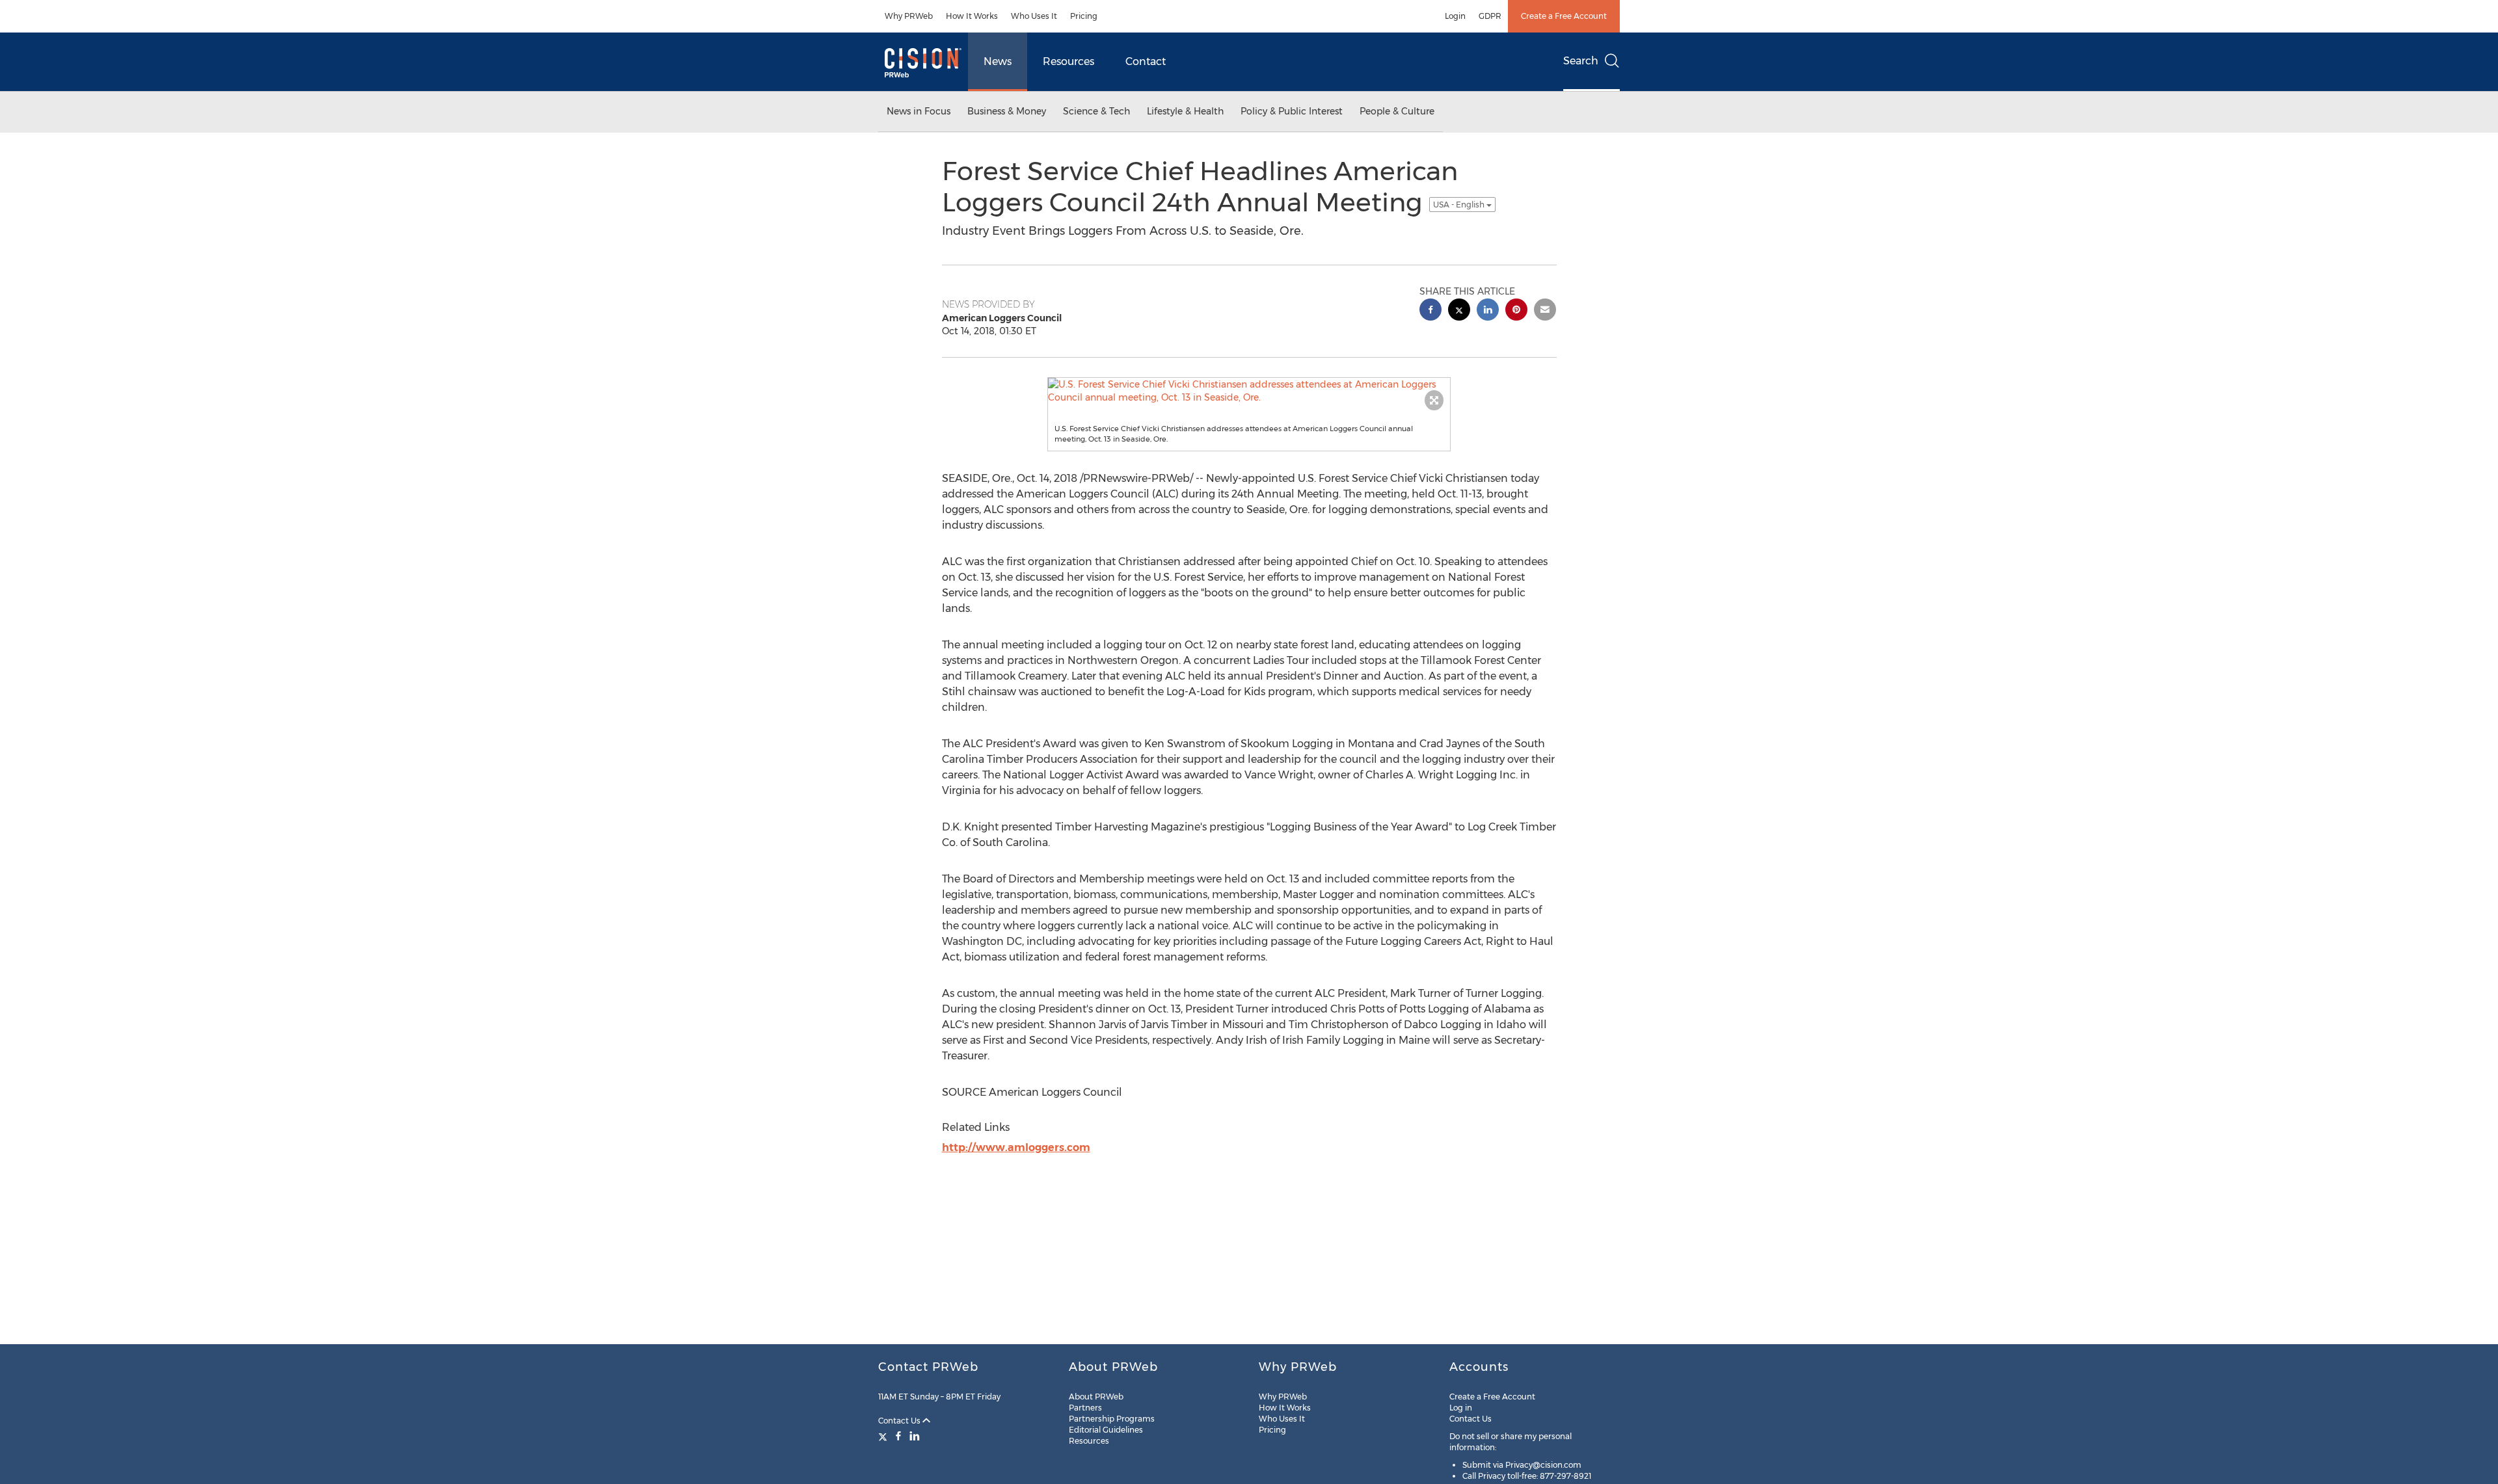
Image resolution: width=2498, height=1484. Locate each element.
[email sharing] (1545, 311)
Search (1581, 61)
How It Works (972, 16)
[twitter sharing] (1459, 311)
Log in (1461, 1408)
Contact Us (900, 1421)
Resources (1068, 61)
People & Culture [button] (1397, 111)
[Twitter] (884, 1436)
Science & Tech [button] (1096, 111)
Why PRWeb (909, 16)
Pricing (1084, 16)
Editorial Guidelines (1106, 1430)
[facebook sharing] (1430, 311)
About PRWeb (1096, 1397)
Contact (1146, 61)
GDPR (1490, 16)
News (998, 61)
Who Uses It (1034, 16)
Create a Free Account (1564, 16)
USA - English (1460, 205)
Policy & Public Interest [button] (1292, 111)
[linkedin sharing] (1488, 311)
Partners (1085, 1408)
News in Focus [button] (919, 111)
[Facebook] (898, 1436)
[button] (1249, 391)
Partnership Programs (1112, 1419)
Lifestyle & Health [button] (1185, 111)
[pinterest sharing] (1516, 311)
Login (1455, 16)
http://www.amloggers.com (1016, 1147)
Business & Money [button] (1007, 111)
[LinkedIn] (915, 1436)
